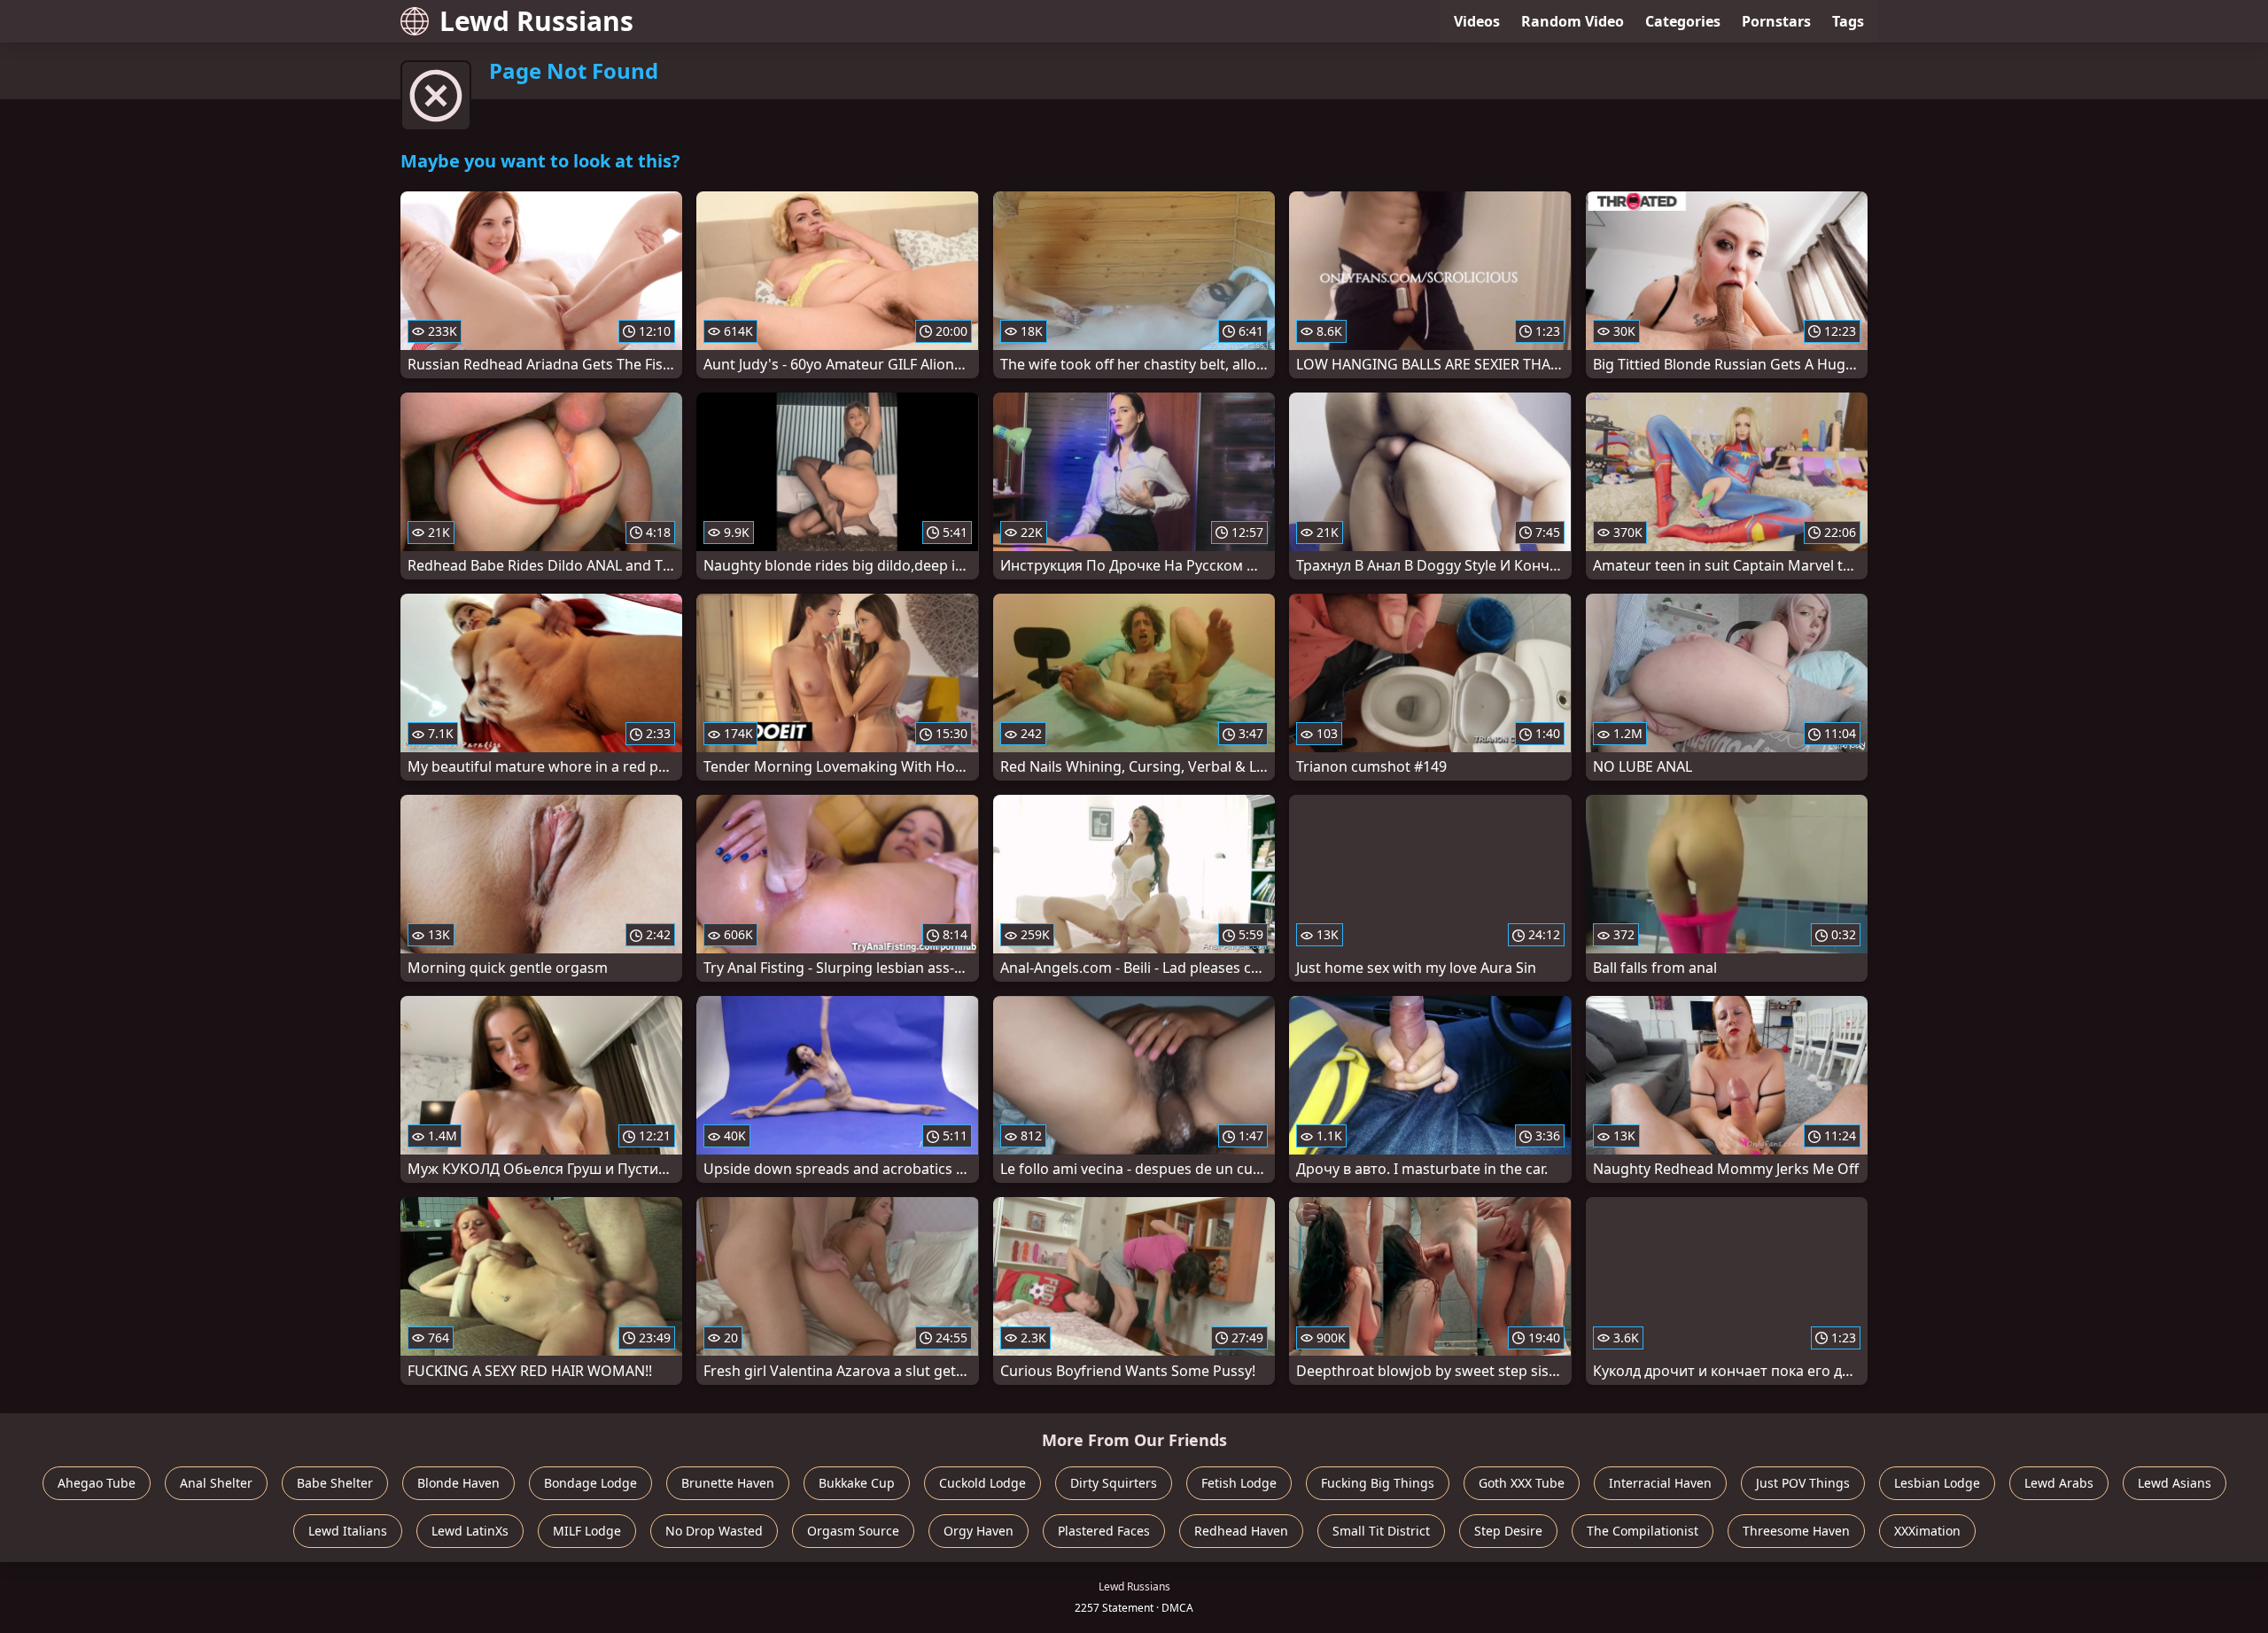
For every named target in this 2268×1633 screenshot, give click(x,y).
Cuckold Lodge (983, 1483)
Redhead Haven (1241, 1531)
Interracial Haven (1660, 1483)
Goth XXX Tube (1522, 1483)
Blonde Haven (458, 1483)
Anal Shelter (216, 1483)
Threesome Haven (1796, 1531)
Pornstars (1776, 21)
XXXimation (1927, 1531)
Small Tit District (1381, 1531)
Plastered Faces (1104, 1531)
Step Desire (1508, 1531)
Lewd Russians (536, 21)
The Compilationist (1643, 1531)
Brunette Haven (728, 1483)
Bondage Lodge (590, 1483)
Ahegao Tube (97, 1483)
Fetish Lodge (1239, 1483)
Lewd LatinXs (470, 1531)
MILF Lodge (587, 1531)
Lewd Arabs (2059, 1483)
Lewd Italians (348, 1531)
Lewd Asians (2175, 1483)
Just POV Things (1803, 1483)
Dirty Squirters (1114, 1483)
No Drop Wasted (714, 1531)
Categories (1683, 21)
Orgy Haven (979, 1531)
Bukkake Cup (857, 1483)
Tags (1848, 21)
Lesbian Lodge (1937, 1483)
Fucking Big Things (1378, 1483)
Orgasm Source (853, 1531)
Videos (1477, 21)
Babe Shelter (335, 1483)
